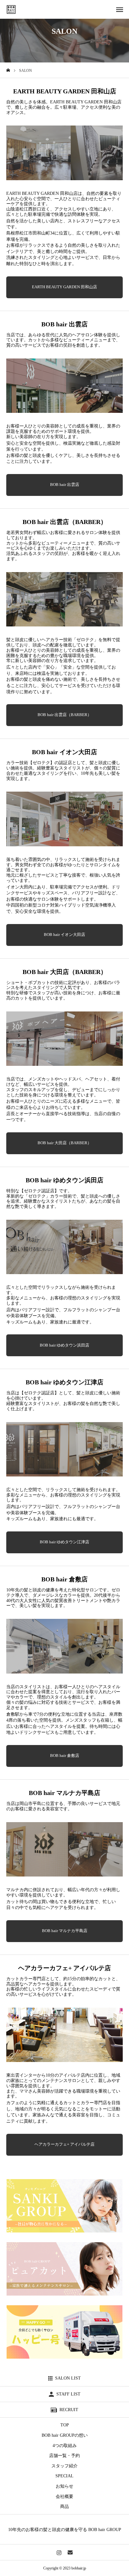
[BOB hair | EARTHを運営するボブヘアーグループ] (11, 9)
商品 (64, 2507)
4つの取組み (65, 2446)
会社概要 (64, 2497)
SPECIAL (64, 2476)
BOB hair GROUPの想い (65, 2435)
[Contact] (70, 2552)
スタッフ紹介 (64, 2466)
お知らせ (64, 2486)
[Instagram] (59, 2552)
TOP (65, 2425)
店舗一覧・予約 (64, 2456)
